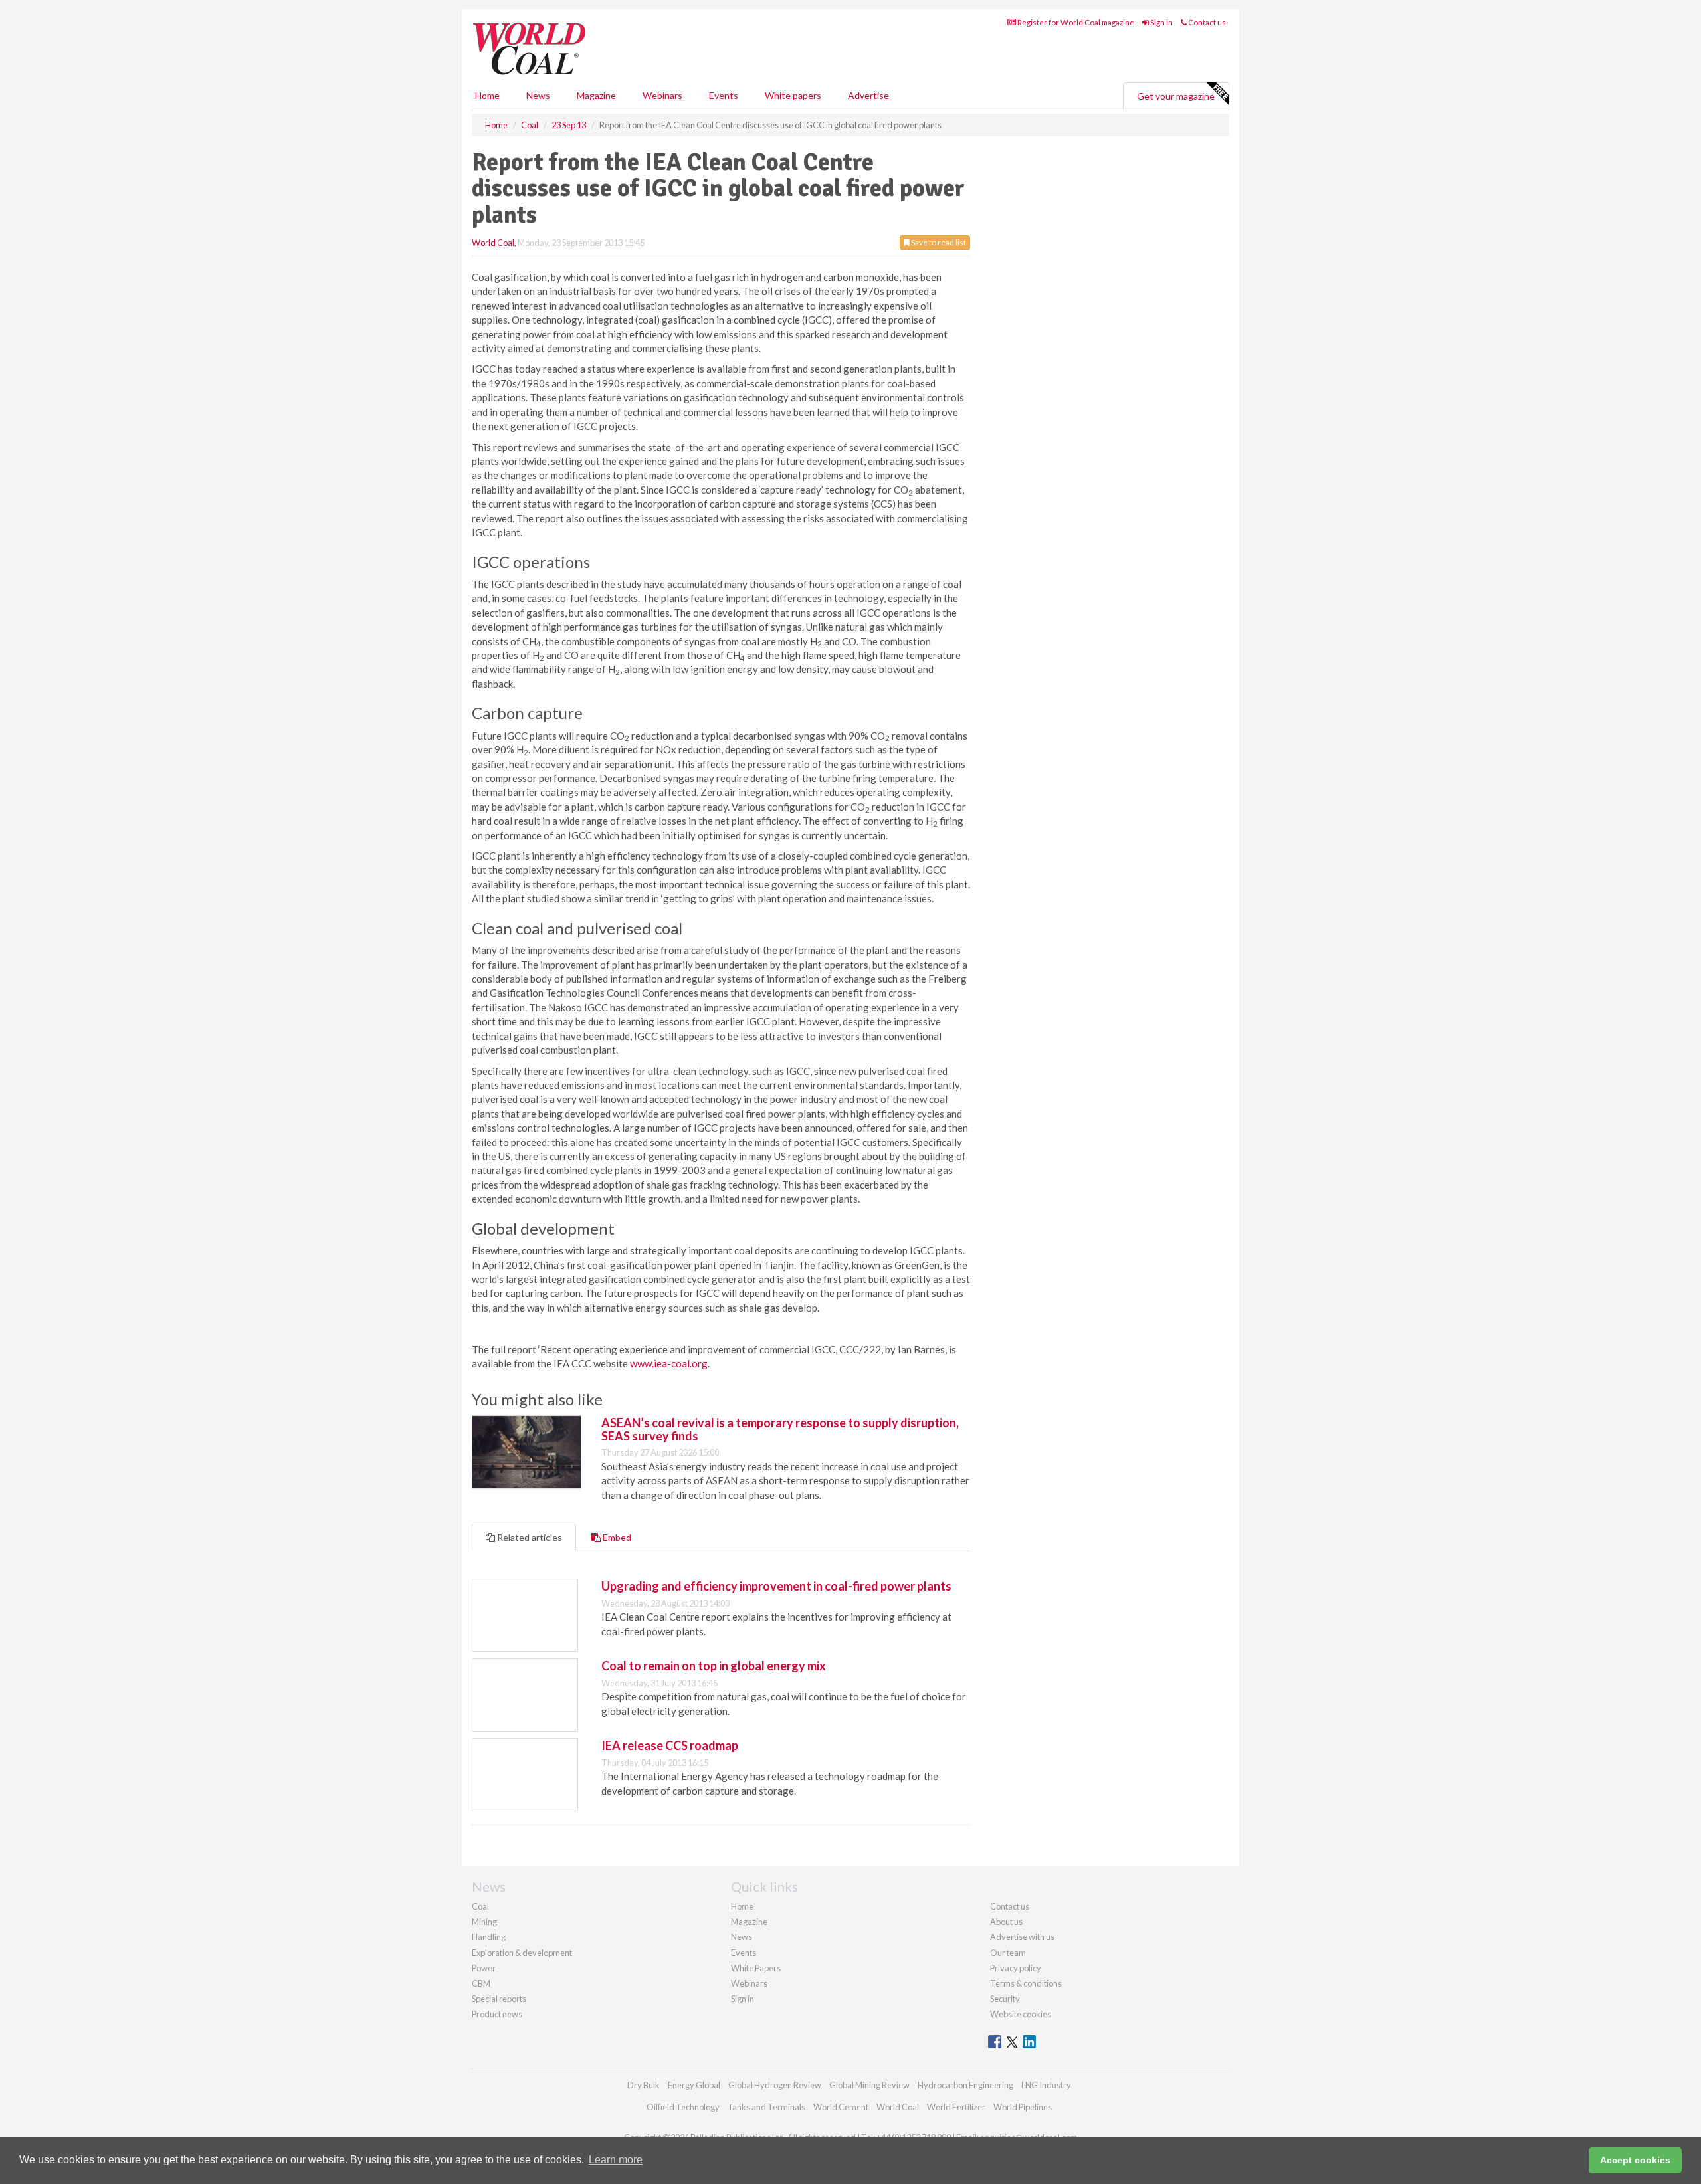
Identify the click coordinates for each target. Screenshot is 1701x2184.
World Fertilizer (956, 2107)
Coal (480, 1906)
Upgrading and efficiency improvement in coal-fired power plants (776, 1586)
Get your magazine (1176, 96)
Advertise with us (1022, 1937)
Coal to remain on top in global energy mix (714, 1666)
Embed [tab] (616, 1537)
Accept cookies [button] (1635, 2160)
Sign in (1161, 22)
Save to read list (938, 242)
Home (487, 95)
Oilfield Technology (683, 2107)
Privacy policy (1016, 1968)
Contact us (1206, 22)
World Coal (493, 243)
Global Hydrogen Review (775, 2085)
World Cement (841, 2107)
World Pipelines (1023, 2107)
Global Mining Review (869, 2085)
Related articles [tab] (529, 1537)
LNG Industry (1046, 2085)
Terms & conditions (1026, 1983)
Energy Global (694, 2085)
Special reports (499, 1999)
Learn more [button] (616, 2160)
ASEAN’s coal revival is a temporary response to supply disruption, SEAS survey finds (780, 1429)
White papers (793, 95)
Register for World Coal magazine (1075, 22)
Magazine (596, 95)
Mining (484, 1922)
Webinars (662, 95)
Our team (1008, 1953)
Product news (497, 2014)
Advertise (868, 95)
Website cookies (1021, 2014)
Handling (489, 1937)
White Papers (756, 1968)
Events (724, 95)
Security (1005, 1999)
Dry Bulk (644, 2085)
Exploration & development (522, 1953)
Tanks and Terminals (766, 2107)
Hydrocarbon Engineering (965, 2085)
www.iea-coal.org (669, 1363)
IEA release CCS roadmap (670, 1745)
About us (1006, 1922)
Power (484, 1968)
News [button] (538, 95)
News (742, 1937)
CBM (481, 1983)
